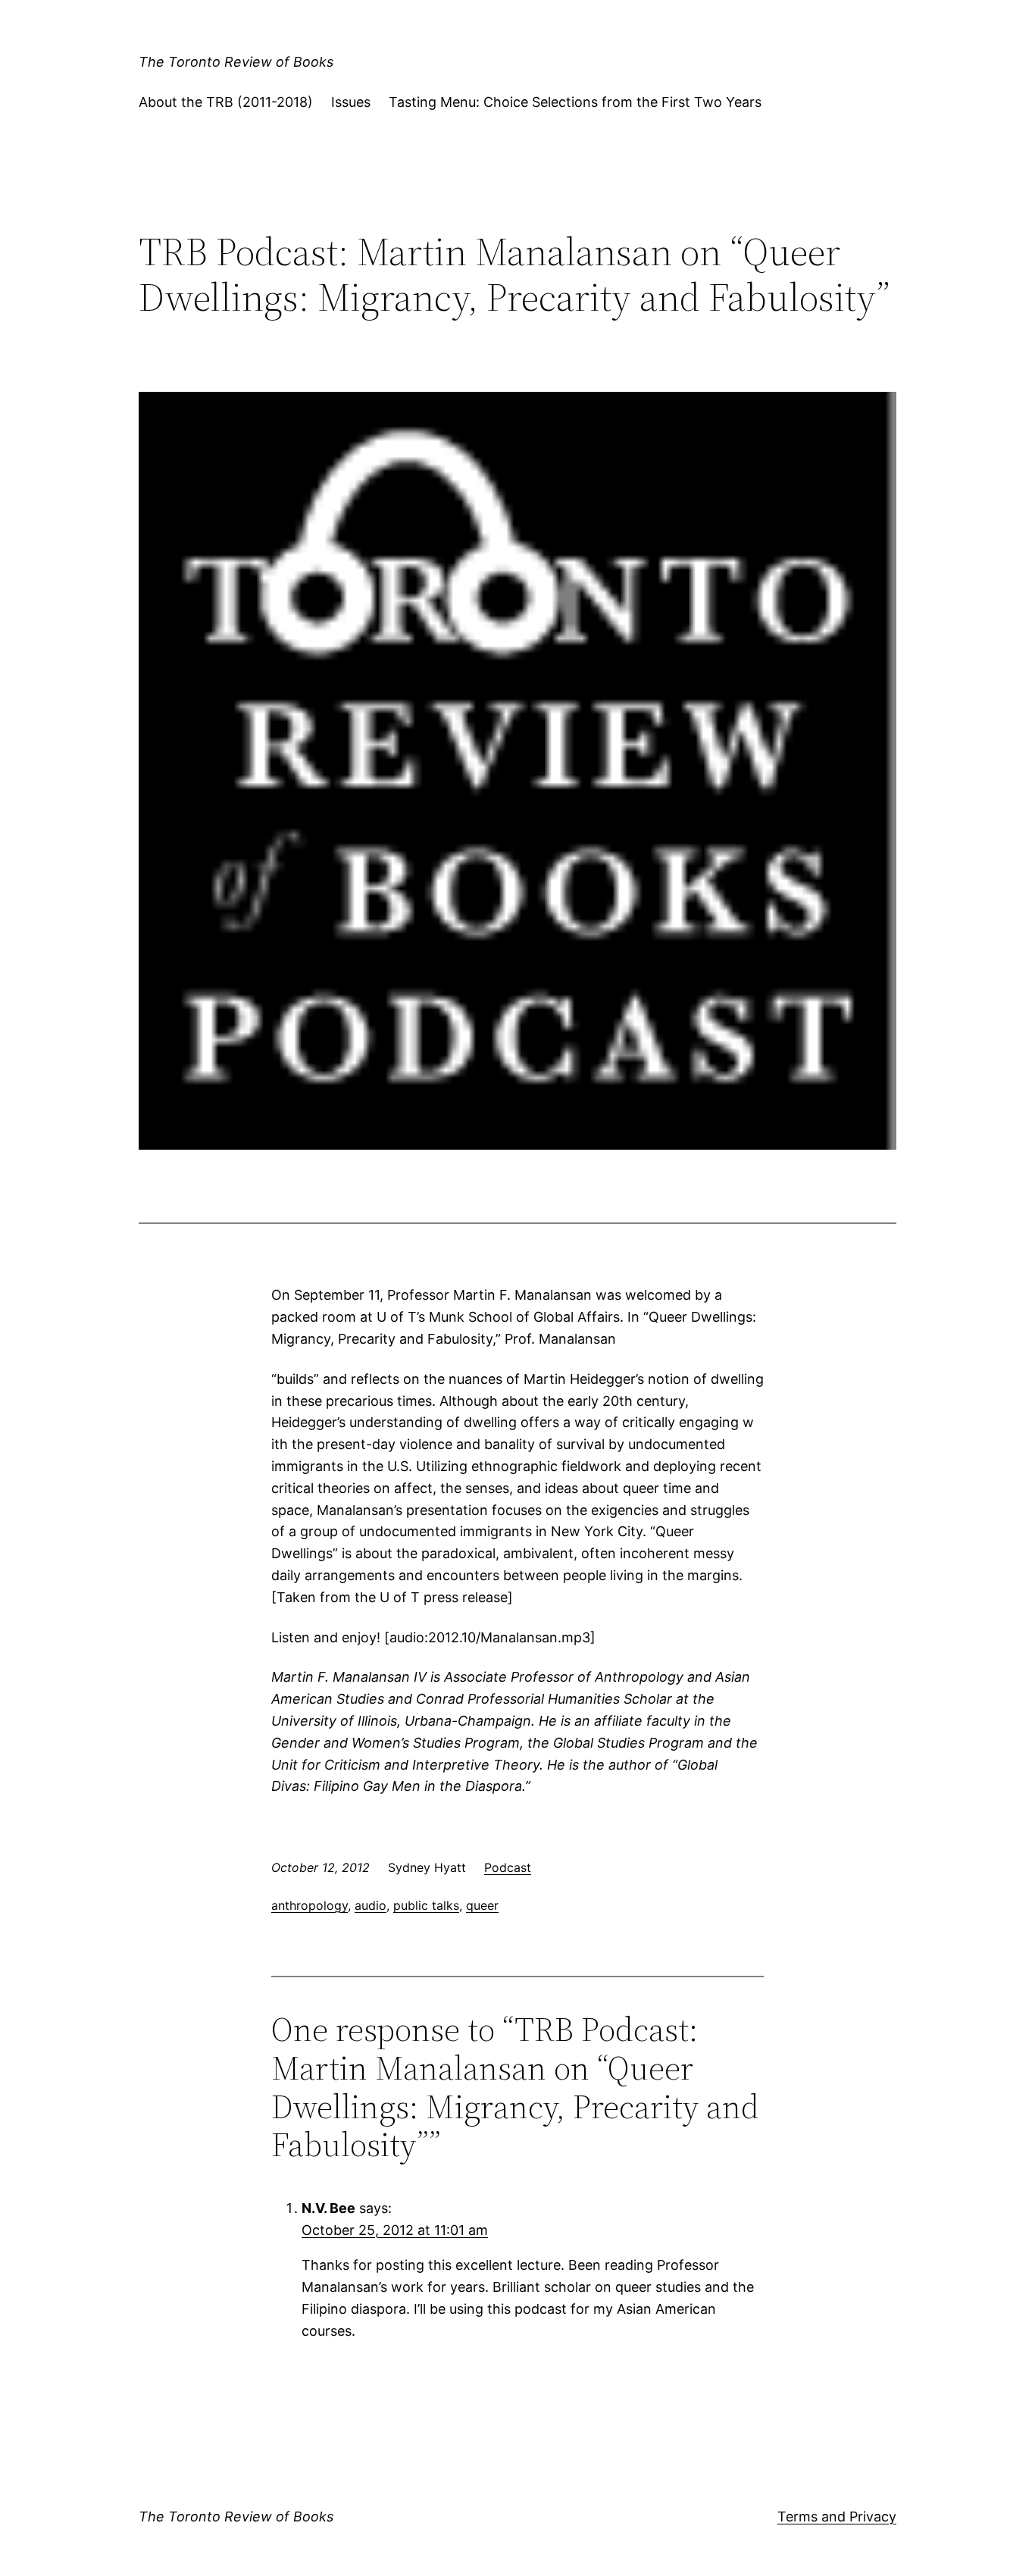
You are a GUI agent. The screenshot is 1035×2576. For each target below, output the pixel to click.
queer (482, 1905)
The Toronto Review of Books (236, 62)
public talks (426, 1905)
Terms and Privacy (837, 2517)
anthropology (310, 1905)
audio (371, 1905)
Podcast (508, 1867)
